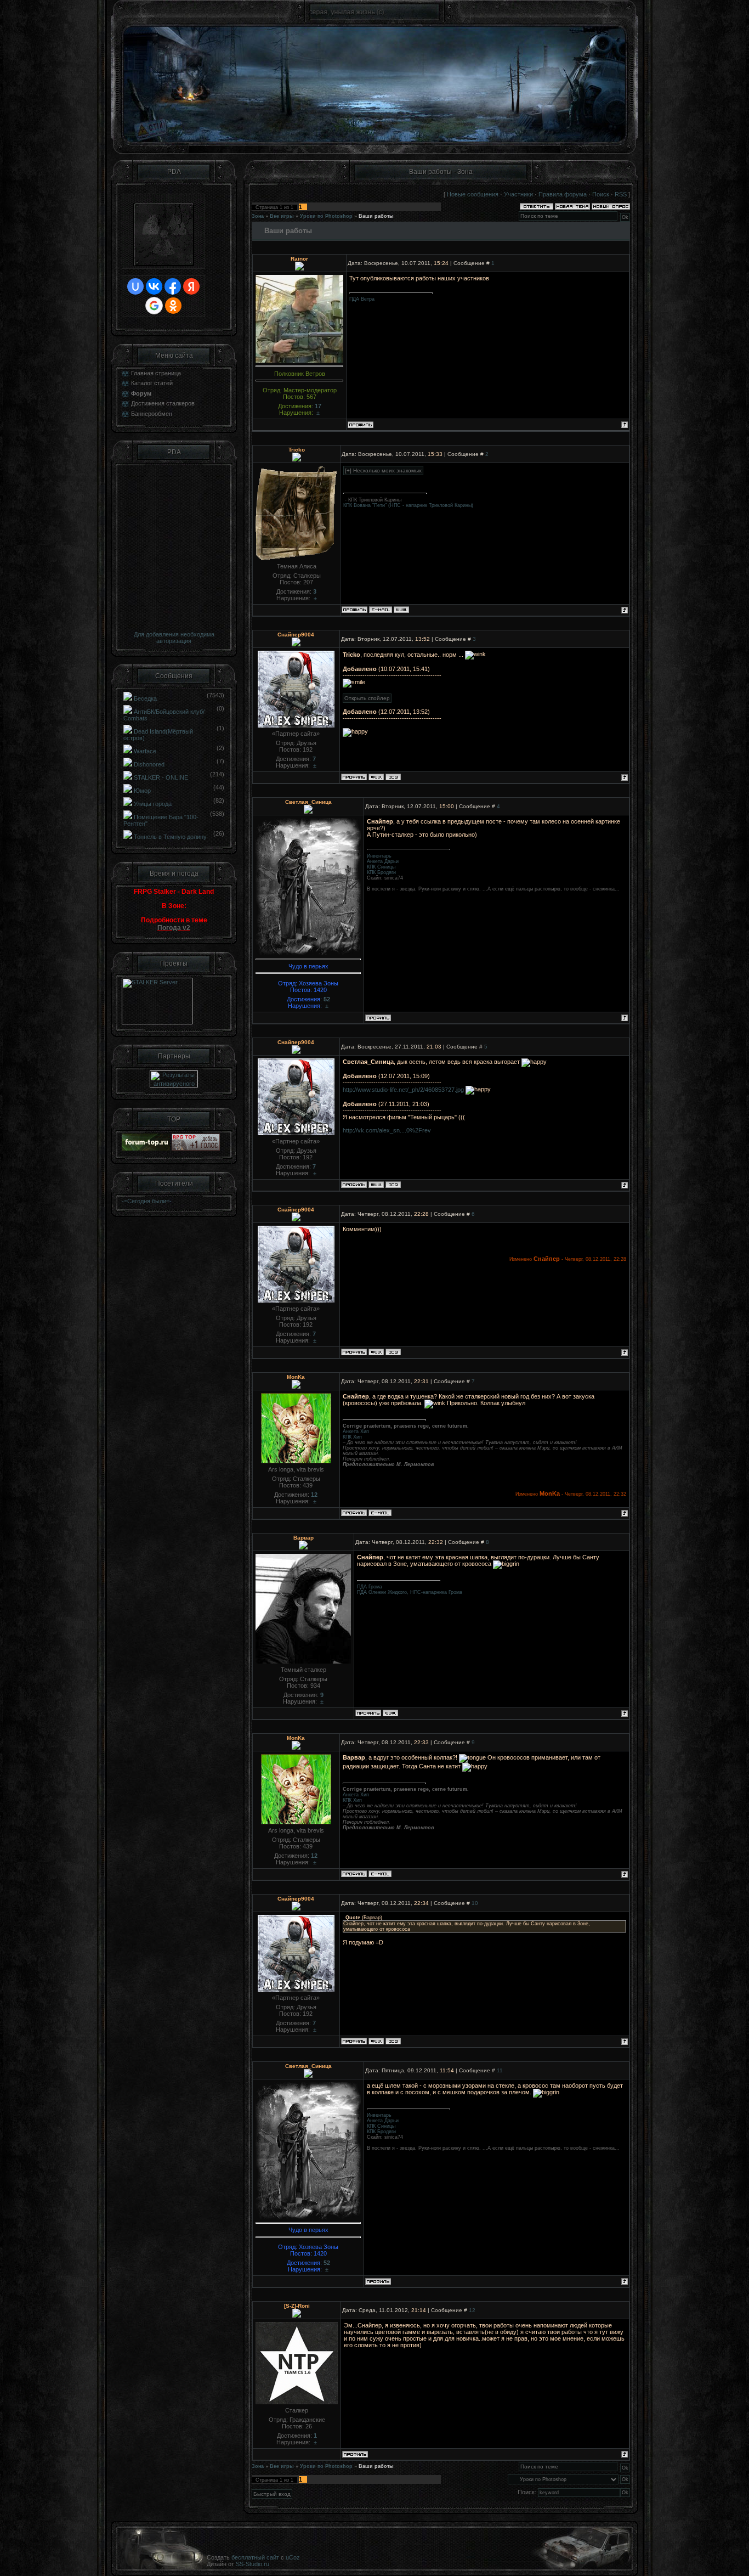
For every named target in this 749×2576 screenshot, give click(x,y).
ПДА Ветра (362, 299)
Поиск (601, 194)
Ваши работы (376, 216)
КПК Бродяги (381, 872)
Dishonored (149, 764)
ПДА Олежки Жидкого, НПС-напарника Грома (410, 1592)
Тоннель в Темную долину (170, 837)
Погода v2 (174, 928)
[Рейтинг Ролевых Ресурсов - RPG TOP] (196, 1148)
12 (472, 2310)
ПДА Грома (370, 1587)
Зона (258, 216)
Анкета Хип (356, 1431)
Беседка (145, 698)
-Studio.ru (256, 2564)
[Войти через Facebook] (173, 286)
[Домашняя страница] (401, 610)
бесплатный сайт (255, 2557)
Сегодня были (147, 1201)
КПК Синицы (381, 867)
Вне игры (282, 216)
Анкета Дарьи (383, 861)
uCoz (293, 2557)
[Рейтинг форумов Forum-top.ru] (146, 1148)
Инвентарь (379, 856)
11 (500, 2070)
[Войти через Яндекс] (191, 286)
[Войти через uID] (135, 286)
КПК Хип (352, 1437)
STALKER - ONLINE (161, 777)
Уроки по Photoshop (326, 216)
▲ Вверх (727, 20)
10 (475, 1903)
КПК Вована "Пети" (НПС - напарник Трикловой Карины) (408, 505)
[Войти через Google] (154, 306)
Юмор (142, 791)
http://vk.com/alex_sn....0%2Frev (387, 1130)
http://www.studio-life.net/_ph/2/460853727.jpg (403, 1090)
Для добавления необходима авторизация (174, 638)
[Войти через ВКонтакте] (154, 286)
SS (240, 2564)
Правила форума (563, 194)
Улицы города (153, 804)
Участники (518, 194)
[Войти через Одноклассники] (173, 306)
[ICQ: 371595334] (393, 777)
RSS (621, 194)
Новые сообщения (473, 194)
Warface (145, 751)
